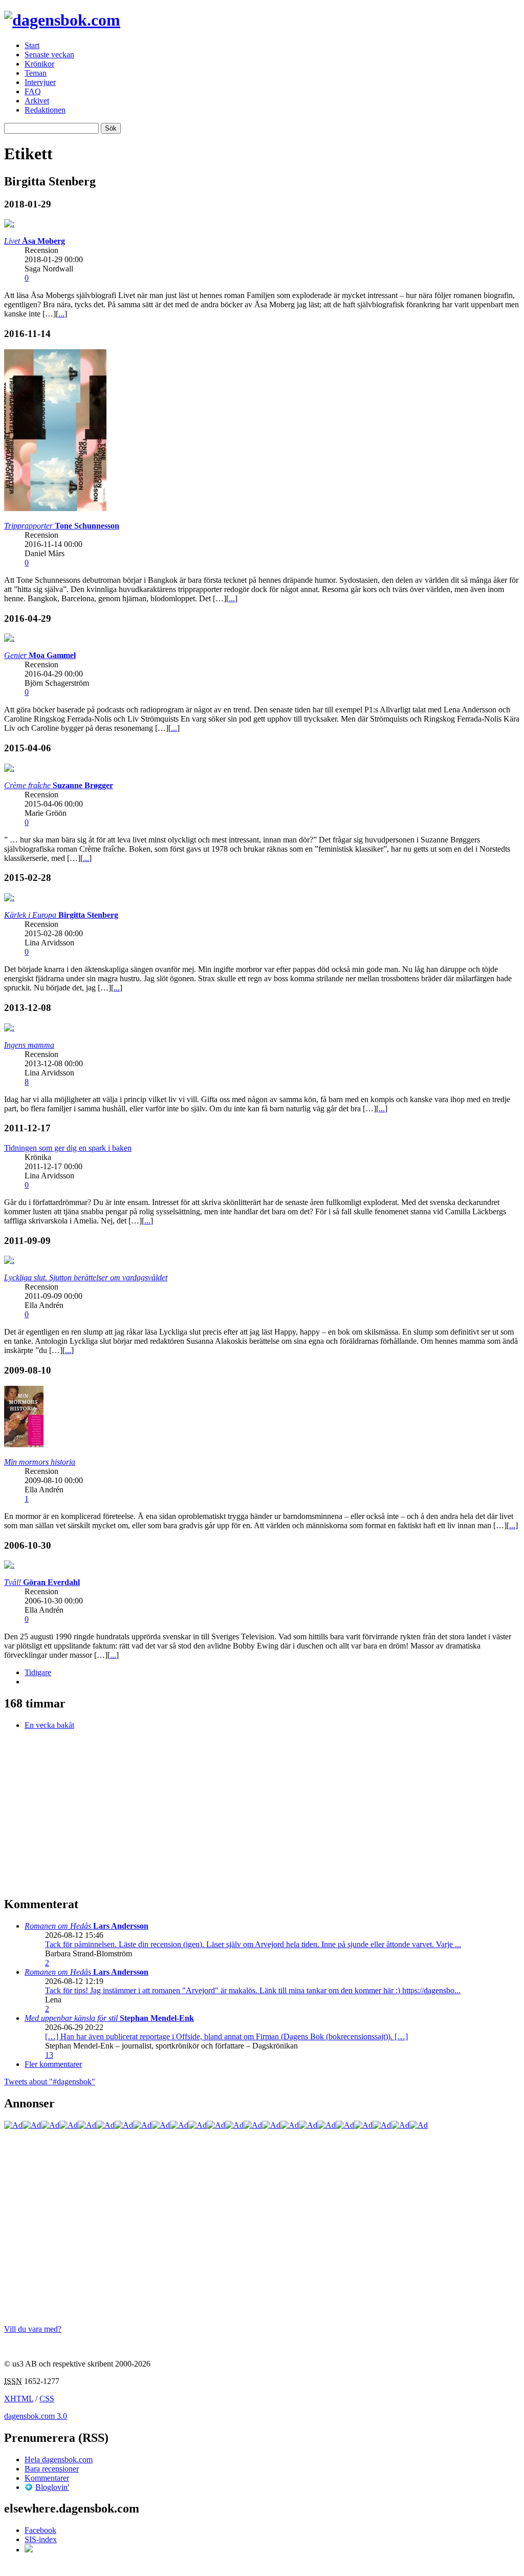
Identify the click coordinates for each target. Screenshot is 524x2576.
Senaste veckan (49, 55)
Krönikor (39, 64)
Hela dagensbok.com (59, 2459)
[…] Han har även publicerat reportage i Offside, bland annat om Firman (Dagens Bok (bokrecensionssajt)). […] (226, 2036)
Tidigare (38, 1672)
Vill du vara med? (33, 2329)
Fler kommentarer (53, 2064)
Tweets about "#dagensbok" (50, 2082)
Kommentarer (47, 2478)
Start (32, 45)
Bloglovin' (52, 2487)
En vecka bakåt (49, 1725)
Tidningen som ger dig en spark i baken (68, 1148)
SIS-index (41, 2539)
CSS (47, 2399)
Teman (36, 73)
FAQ (33, 91)
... (61, 314)
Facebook (40, 2530)
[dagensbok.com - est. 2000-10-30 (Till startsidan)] (62, 20)
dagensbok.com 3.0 (36, 2416)
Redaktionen (45, 110)
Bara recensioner (52, 2469)
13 (49, 2055)
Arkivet (37, 101)
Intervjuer (40, 82)
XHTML (19, 2399)
